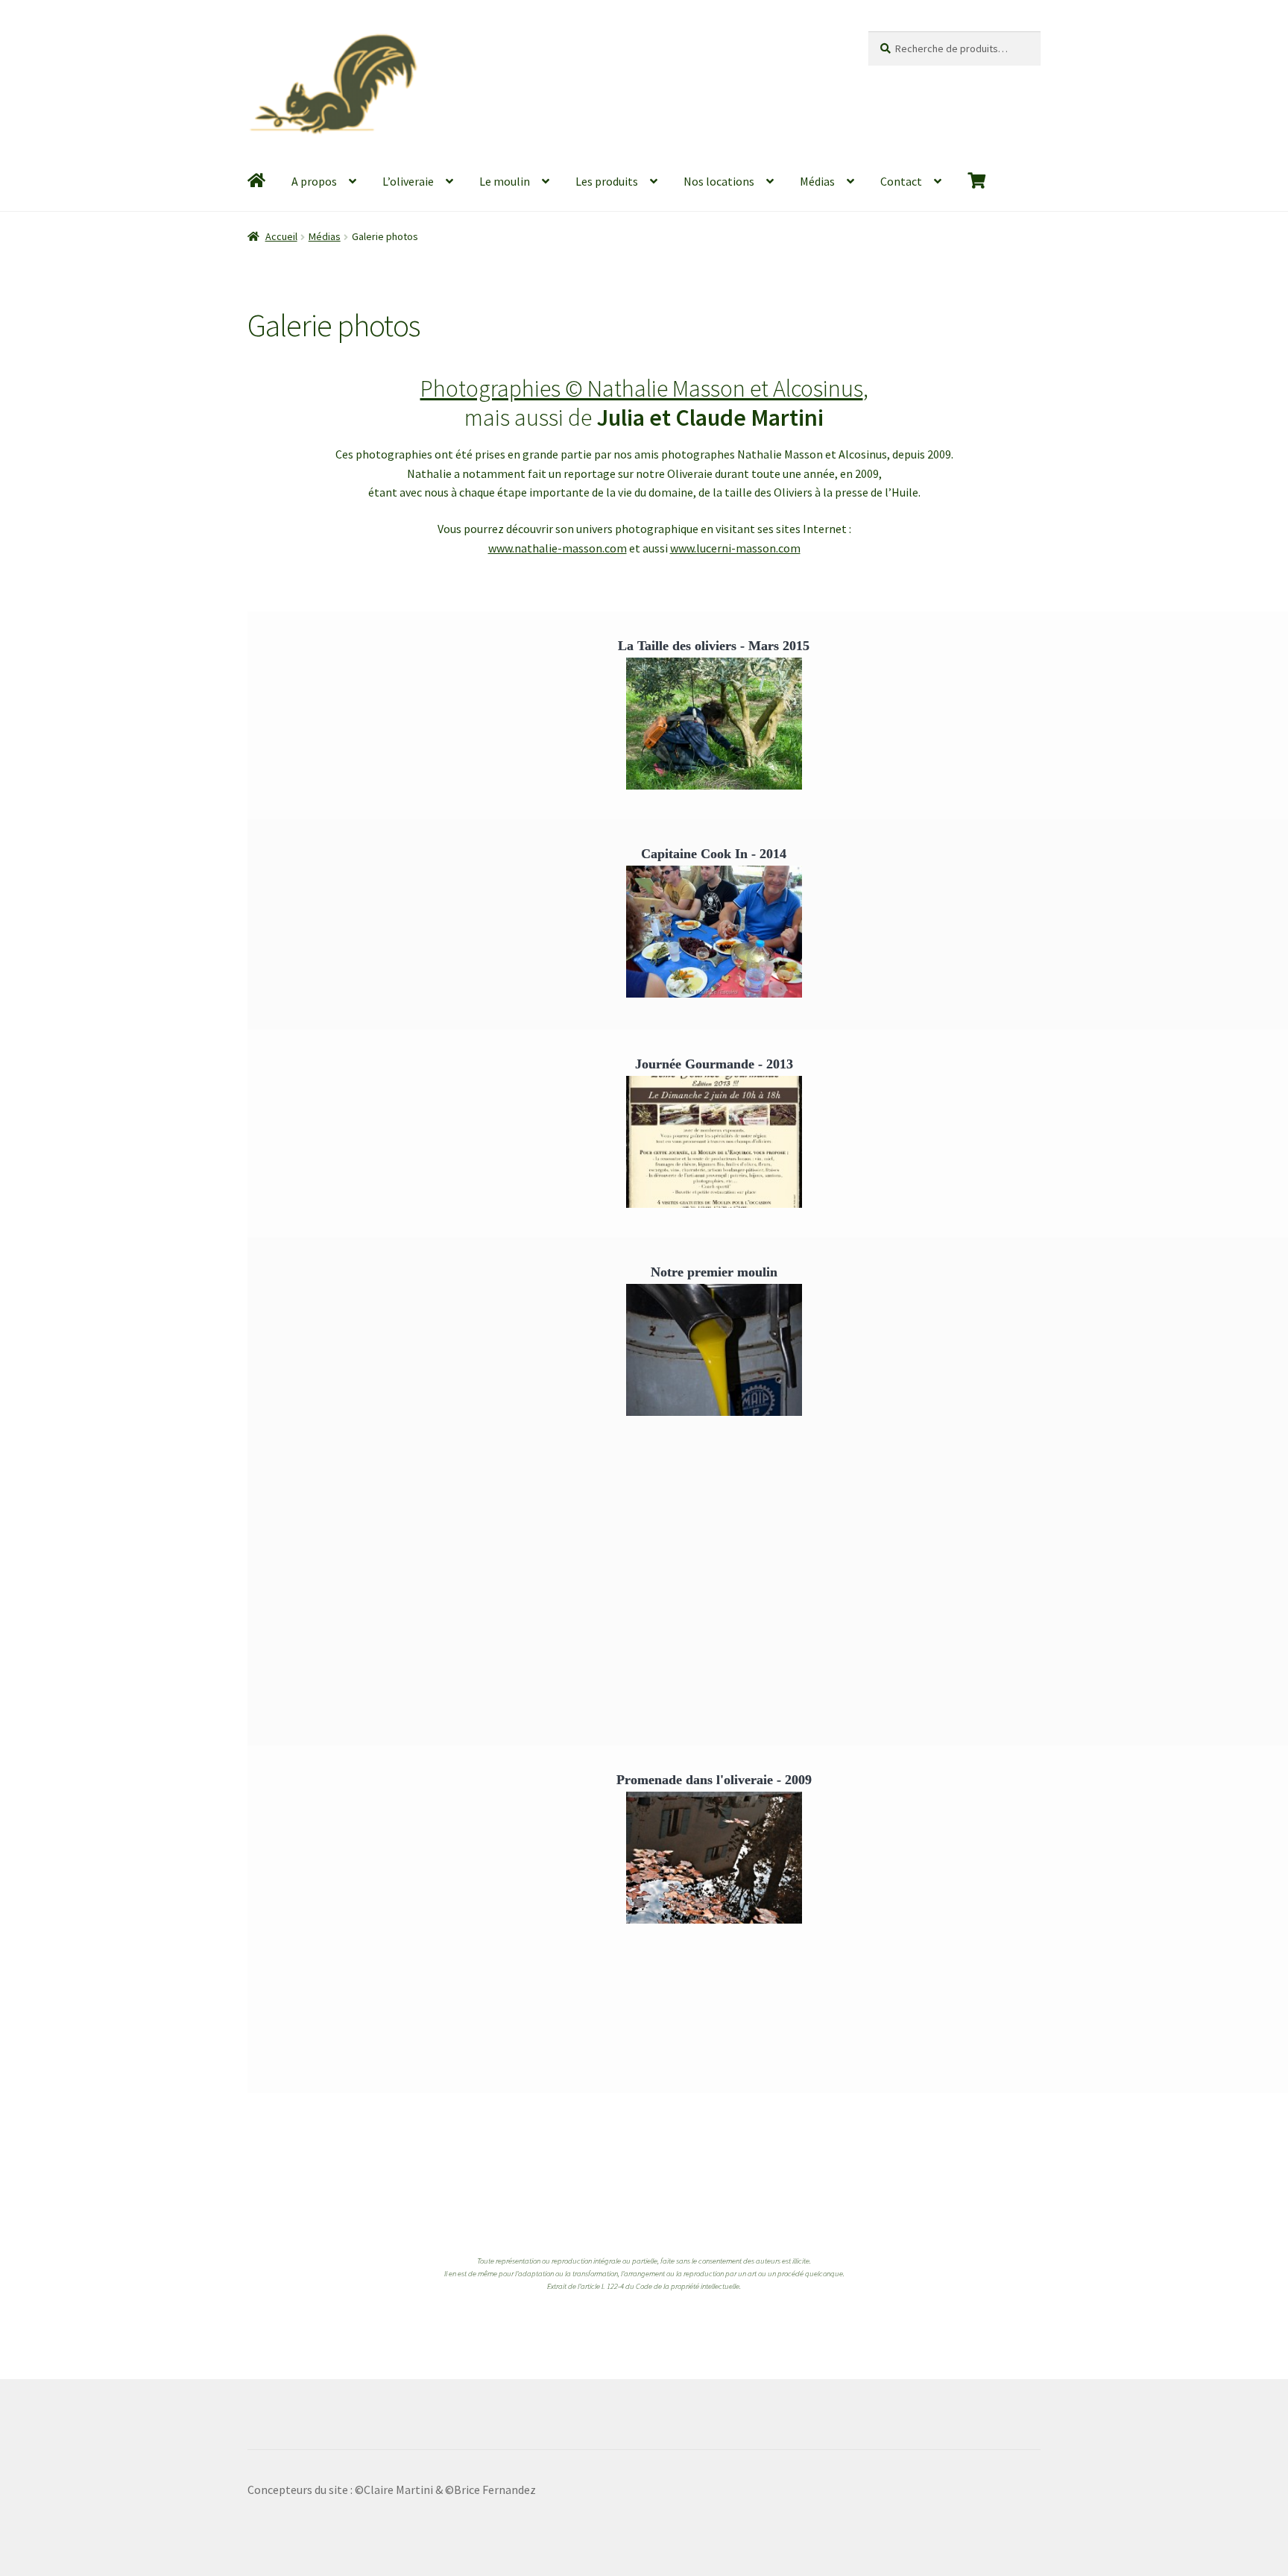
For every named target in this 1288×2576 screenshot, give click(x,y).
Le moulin (505, 181)
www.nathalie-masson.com (558, 548)
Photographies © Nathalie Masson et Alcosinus (642, 388)
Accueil (281, 236)
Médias (817, 181)
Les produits (607, 181)
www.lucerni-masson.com (735, 548)
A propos (314, 181)
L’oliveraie (408, 181)
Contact (901, 181)
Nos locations (719, 181)
